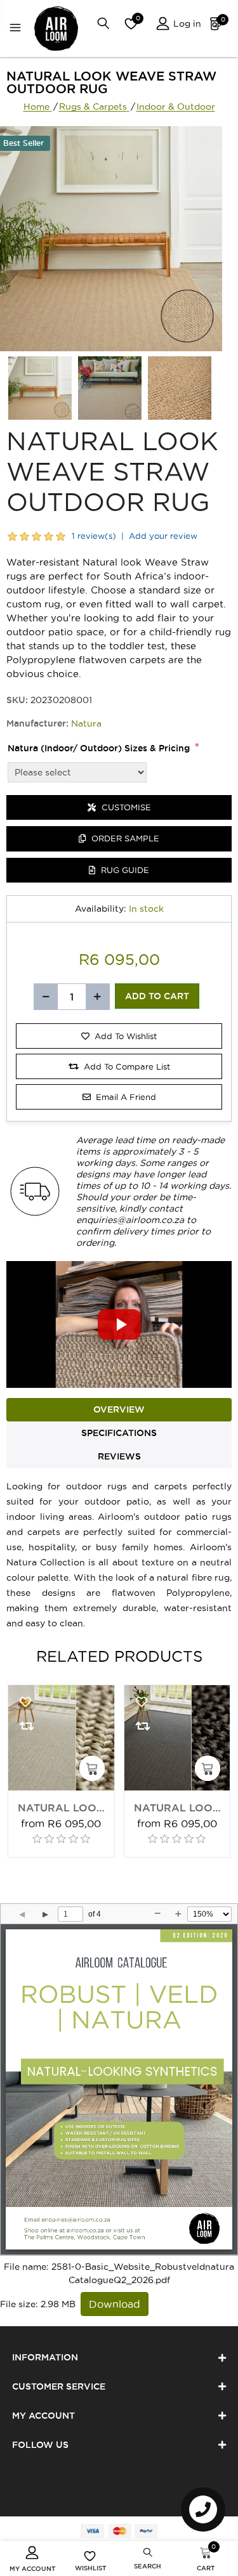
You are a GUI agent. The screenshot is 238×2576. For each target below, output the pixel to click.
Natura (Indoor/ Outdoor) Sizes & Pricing (99, 748)
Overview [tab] (119, 1409)
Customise (125, 807)
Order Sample (124, 838)
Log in (186, 23)
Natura (86, 723)
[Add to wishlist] (25, 1702)
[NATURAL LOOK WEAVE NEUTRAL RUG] (61, 1738)
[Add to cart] (92, 1768)
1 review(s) (94, 536)
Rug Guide (124, 870)
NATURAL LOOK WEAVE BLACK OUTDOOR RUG (177, 1809)
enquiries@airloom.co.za (130, 1220)
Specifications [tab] (119, 1433)
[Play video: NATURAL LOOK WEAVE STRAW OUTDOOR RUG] (119, 1324)
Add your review (163, 536)
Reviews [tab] (119, 1456)
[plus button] (97, 997)
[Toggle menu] (18, 29)
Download (115, 2304)
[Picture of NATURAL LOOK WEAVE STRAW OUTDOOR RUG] (40, 388)
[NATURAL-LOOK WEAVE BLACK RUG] (177, 1738)
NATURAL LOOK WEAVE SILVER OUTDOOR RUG (61, 1809)
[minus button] (46, 997)
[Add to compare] (25, 1726)
